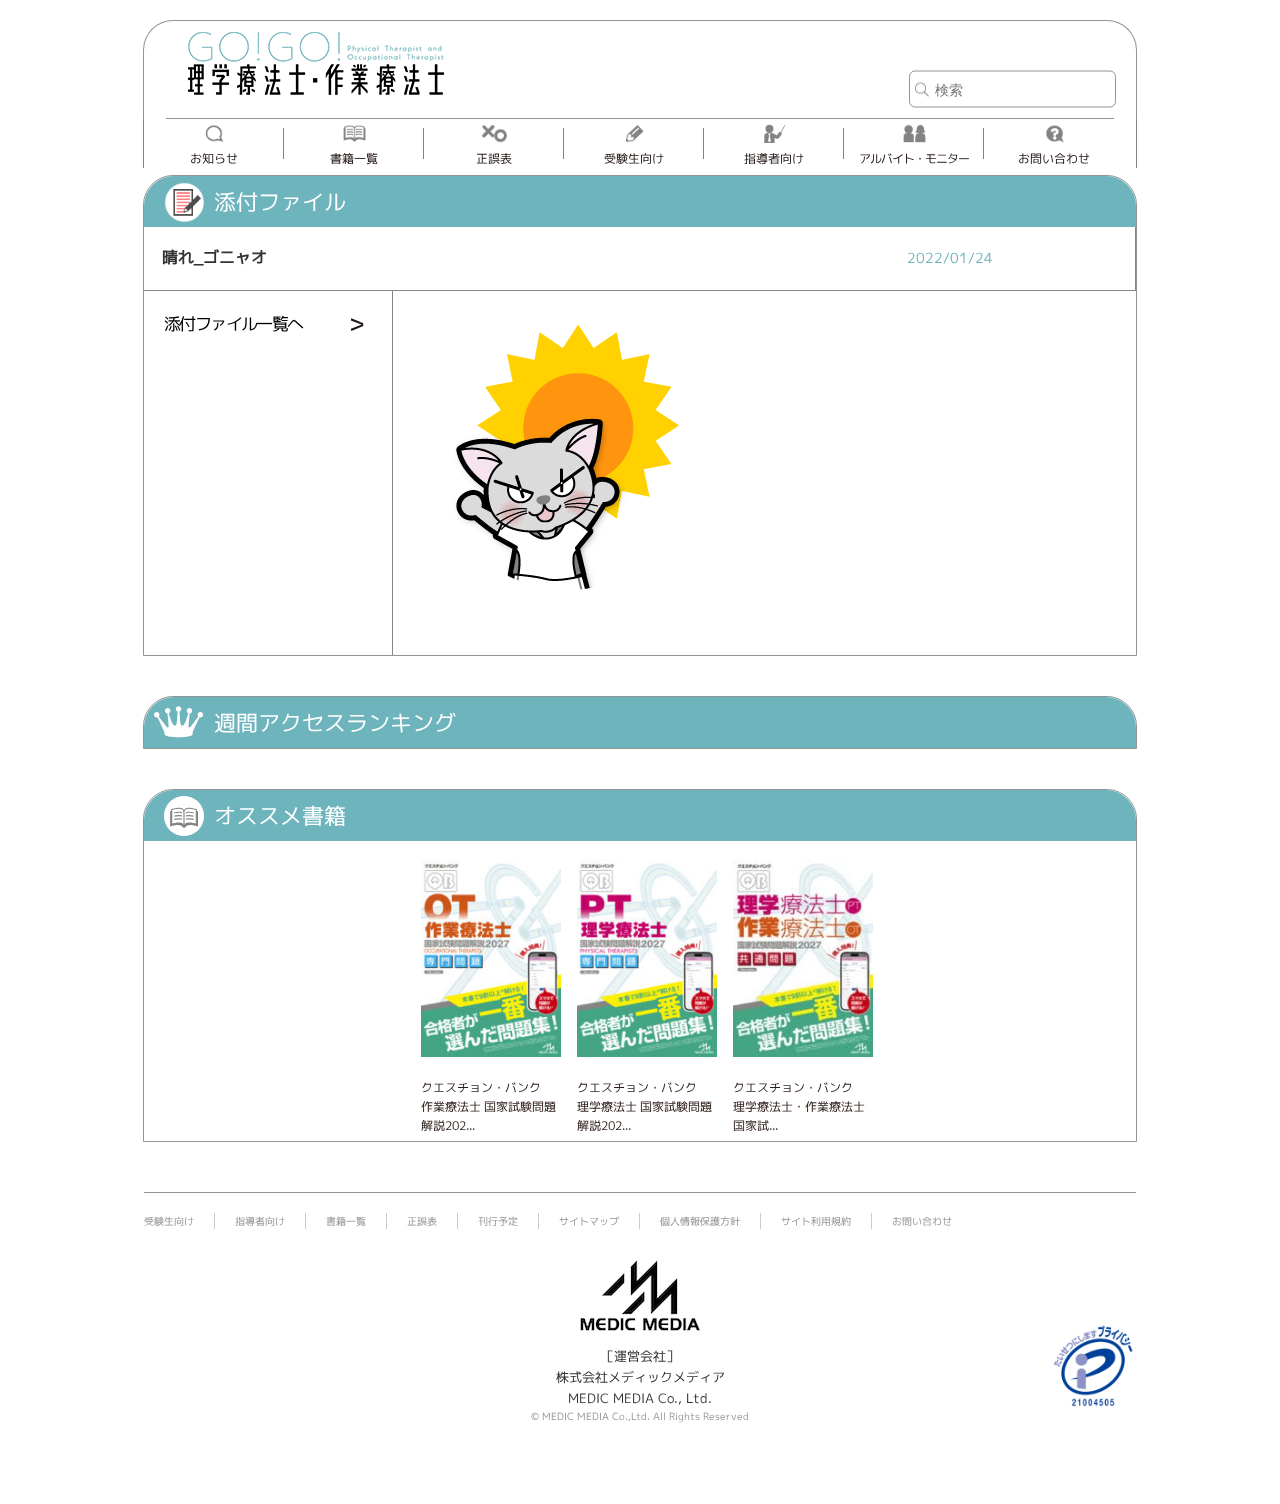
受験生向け (634, 158)
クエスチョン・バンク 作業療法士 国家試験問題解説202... (488, 1106)
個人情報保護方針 (700, 1221)
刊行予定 (498, 1221)
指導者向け (774, 158)
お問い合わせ (1054, 158)
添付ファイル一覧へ (233, 323)
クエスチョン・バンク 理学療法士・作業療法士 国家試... (799, 1106)
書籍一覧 (354, 158)
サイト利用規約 (816, 1221)
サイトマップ (589, 1221)
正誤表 (494, 158)
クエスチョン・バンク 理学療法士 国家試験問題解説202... (644, 1106)
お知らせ (214, 158)
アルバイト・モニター (914, 158)
